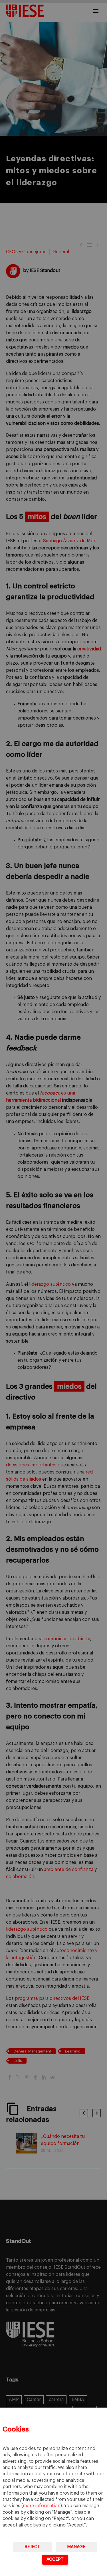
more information (42, 2506)
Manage (76, 2547)
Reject (32, 2547)
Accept (55, 2559)
